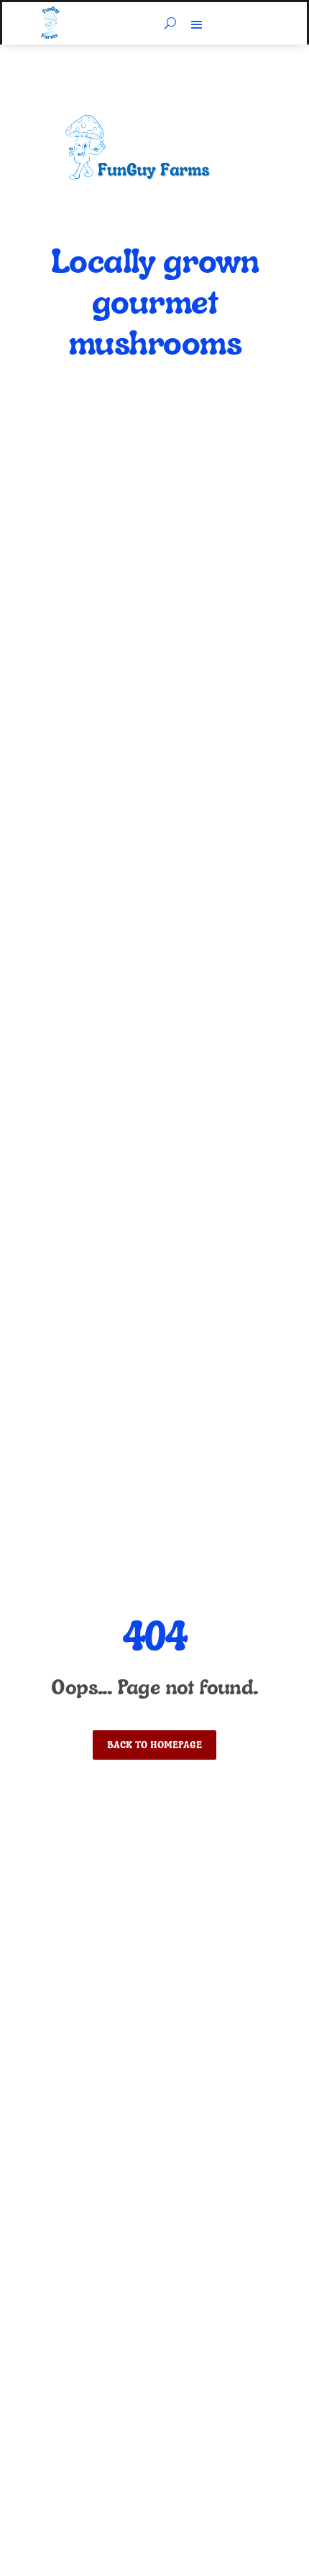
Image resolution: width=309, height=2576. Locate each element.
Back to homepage (154, 1745)
